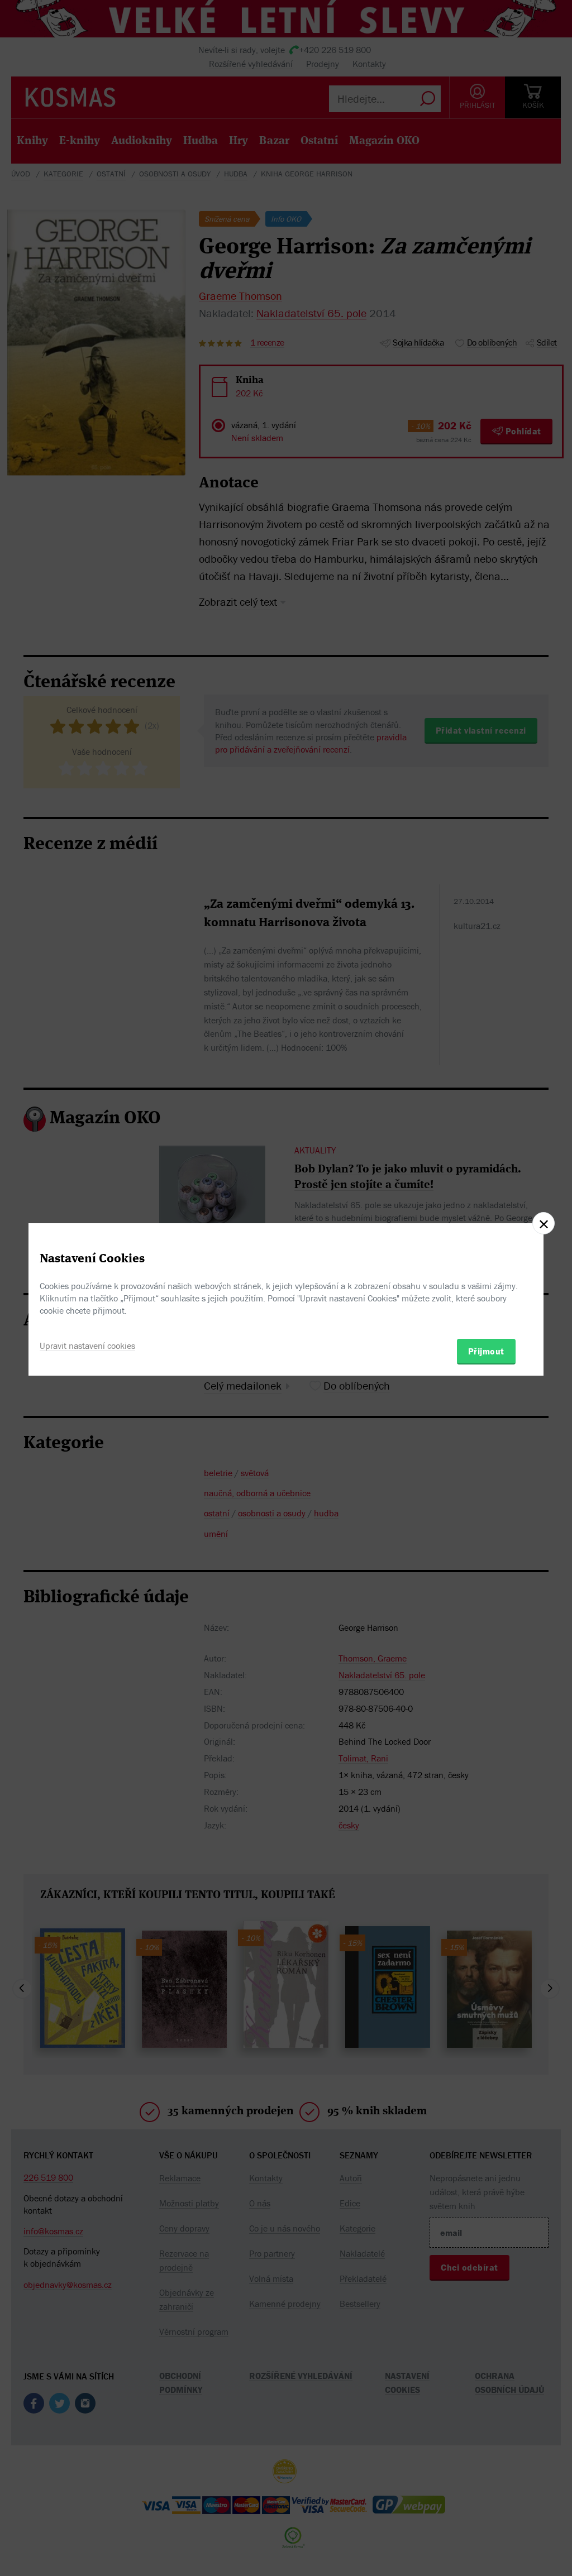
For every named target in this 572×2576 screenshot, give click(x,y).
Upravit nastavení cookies (87, 1346)
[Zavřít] (544, 1223)
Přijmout (486, 1351)
